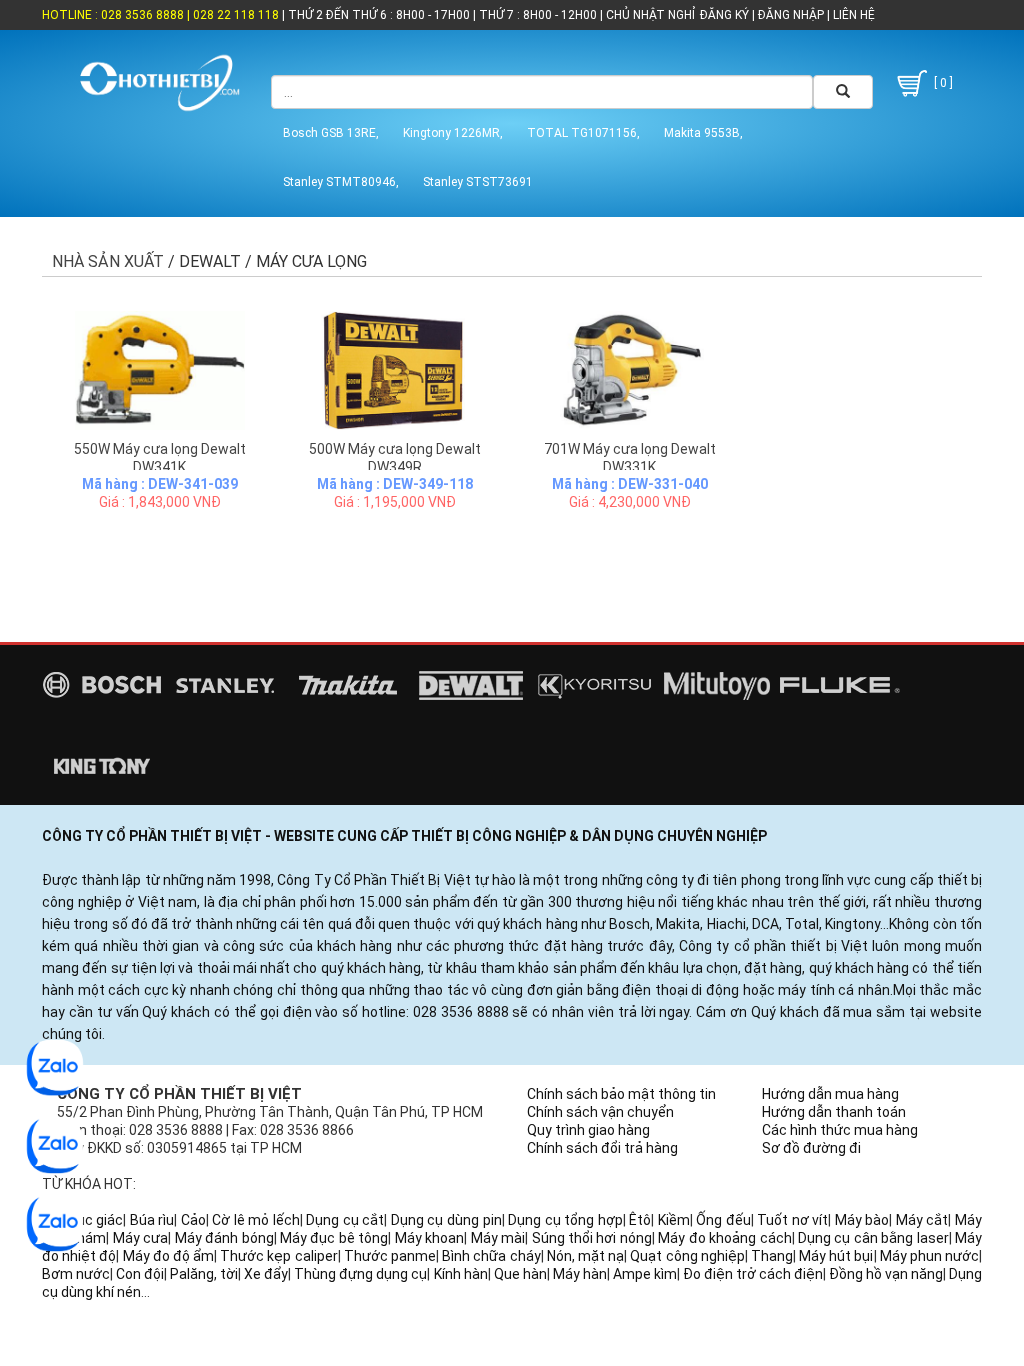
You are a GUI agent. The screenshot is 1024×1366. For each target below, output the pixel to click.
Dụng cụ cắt (345, 1220)
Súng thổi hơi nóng (592, 1238)
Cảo (193, 1220)
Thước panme (390, 1256)
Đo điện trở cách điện (753, 1274)
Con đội (140, 1274)
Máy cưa (140, 1238)
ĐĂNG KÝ (724, 15)
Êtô (640, 1220)
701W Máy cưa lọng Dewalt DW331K (630, 458)
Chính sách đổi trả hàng (602, 1148)
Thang (772, 1256)
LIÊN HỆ (852, 15)
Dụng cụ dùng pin (446, 1220)
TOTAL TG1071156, (583, 133)
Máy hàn (580, 1274)
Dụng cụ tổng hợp (565, 1220)
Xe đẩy (266, 1274)
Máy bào (862, 1220)
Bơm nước (76, 1274)
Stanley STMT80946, (341, 182)
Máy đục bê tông (334, 1238)
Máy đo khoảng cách (724, 1238)
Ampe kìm (645, 1274)
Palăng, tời (204, 1274)
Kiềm (674, 1220)
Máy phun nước (929, 1256)
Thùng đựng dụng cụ (360, 1274)
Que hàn (520, 1274)
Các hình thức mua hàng (840, 1130)
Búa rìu (152, 1220)
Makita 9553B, (703, 133)
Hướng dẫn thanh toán (834, 1112)
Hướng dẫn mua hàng (830, 1094)
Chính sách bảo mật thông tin (621, 1094)
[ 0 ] (942, 83)
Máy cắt (922, 1220)
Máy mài (498, 1238)
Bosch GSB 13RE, (331, 133)
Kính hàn (461, 1274)
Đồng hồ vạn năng (886, 1274)
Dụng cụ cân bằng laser (873, 1238)
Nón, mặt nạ (585, 1256)
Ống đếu (723, 1220)
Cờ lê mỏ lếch (256, 1220)
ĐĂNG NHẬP (791, 15)
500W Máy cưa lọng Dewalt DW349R (395, 458)
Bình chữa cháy (491, 1256)
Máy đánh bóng (224, 1238)
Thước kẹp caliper (278, 1256)
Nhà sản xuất (108, 261)
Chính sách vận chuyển (600, 1112)
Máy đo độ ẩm (169, 1256)
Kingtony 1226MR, (453, 133)
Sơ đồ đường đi (811, 1148)
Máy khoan (429, 1238)
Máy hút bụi (836, 1256)
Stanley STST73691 (478, 182)
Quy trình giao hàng (588, 1130)
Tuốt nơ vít (792, 1220)
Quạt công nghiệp (687, 1256)
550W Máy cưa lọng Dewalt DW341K (160, 458)
